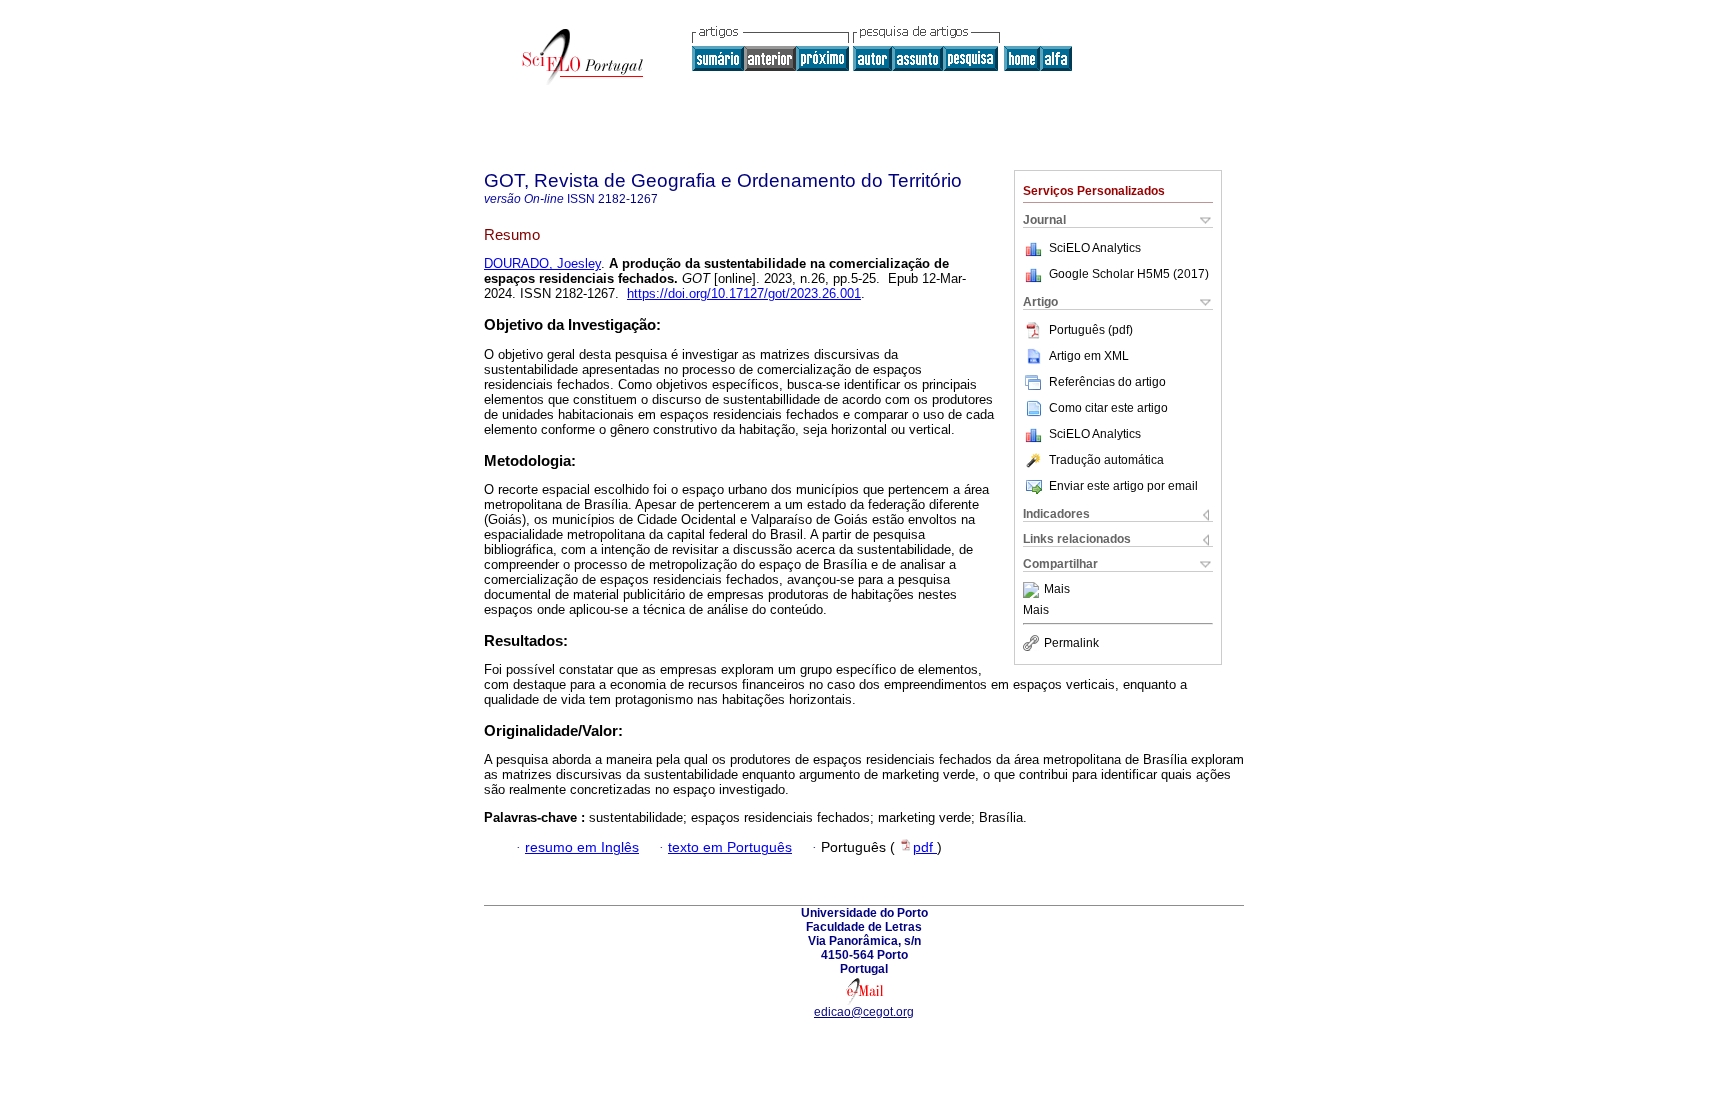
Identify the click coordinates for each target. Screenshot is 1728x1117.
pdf (925, 847)
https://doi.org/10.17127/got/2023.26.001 (744, 293)
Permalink (1071, 643)
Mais (1057, 590)
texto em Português (730, 847)
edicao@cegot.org (864, 1012)
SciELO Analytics (1095, 248)
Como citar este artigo (1108, 408)
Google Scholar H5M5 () (1129, 274)
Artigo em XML (1089, 356)
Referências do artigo (1107, 382)
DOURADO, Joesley (542, 263)
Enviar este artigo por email (1123, 486)
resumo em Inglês (582, 847)
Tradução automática (1106, 460)
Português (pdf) (1091, 330)
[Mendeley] (1033, 590)
